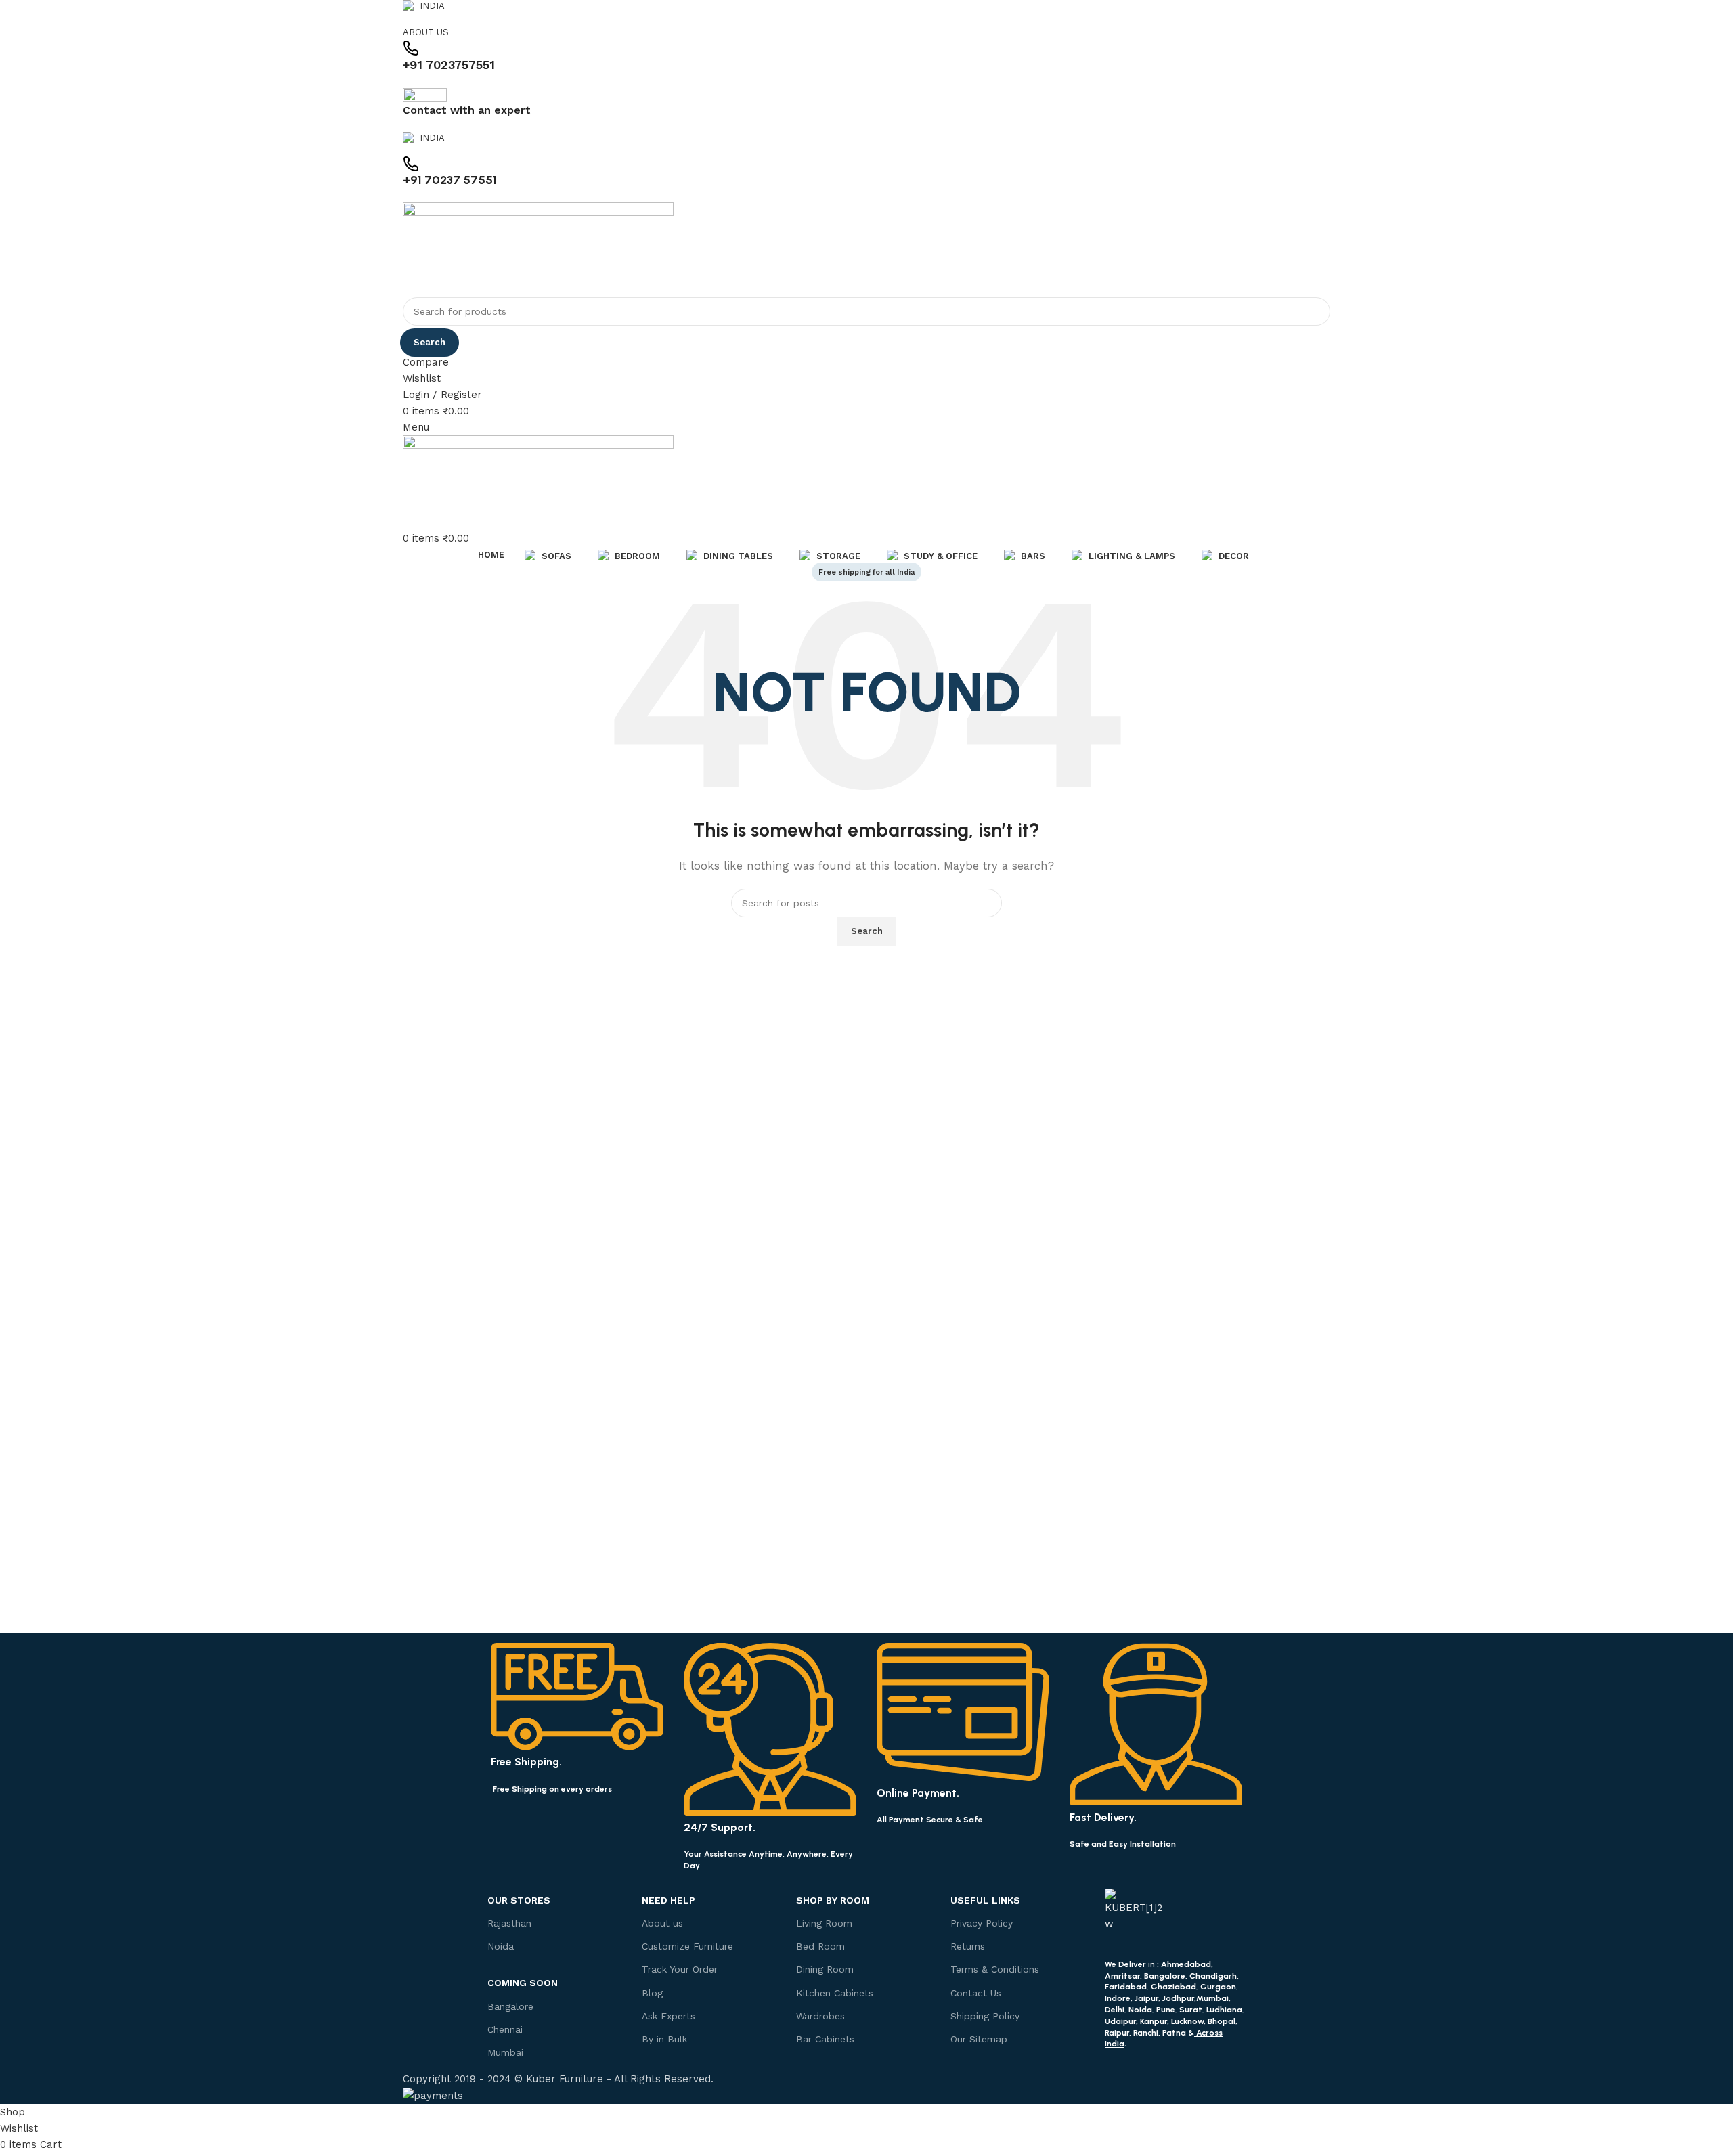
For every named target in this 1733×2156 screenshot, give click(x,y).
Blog (652, 1993)
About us (662, 1923)
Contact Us (976, 1993)
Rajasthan (509, 1923)
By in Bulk (664, 2039)
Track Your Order (680, 1969)
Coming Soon (523, 1983)
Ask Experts (668, 2016)
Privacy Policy (982, 1923)
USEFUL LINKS (985, 1900)
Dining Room (825, 1969)
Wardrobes (820, 2016)
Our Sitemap (979, 2039)
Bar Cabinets (825, 2039)
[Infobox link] (866, 1052)
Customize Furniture (687, 1946)
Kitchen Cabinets (835, 1993)
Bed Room (820, 1946)
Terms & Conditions (995, 1969)
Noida (501, 1946)
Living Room (824, 1923)
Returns (968, 1946)
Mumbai (505, 2052)
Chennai (505, 2029)
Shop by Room (833, 1900)
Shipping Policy (985, 2016)
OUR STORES (519, 1900)
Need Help (668, 1900)
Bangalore (510, 2006)
